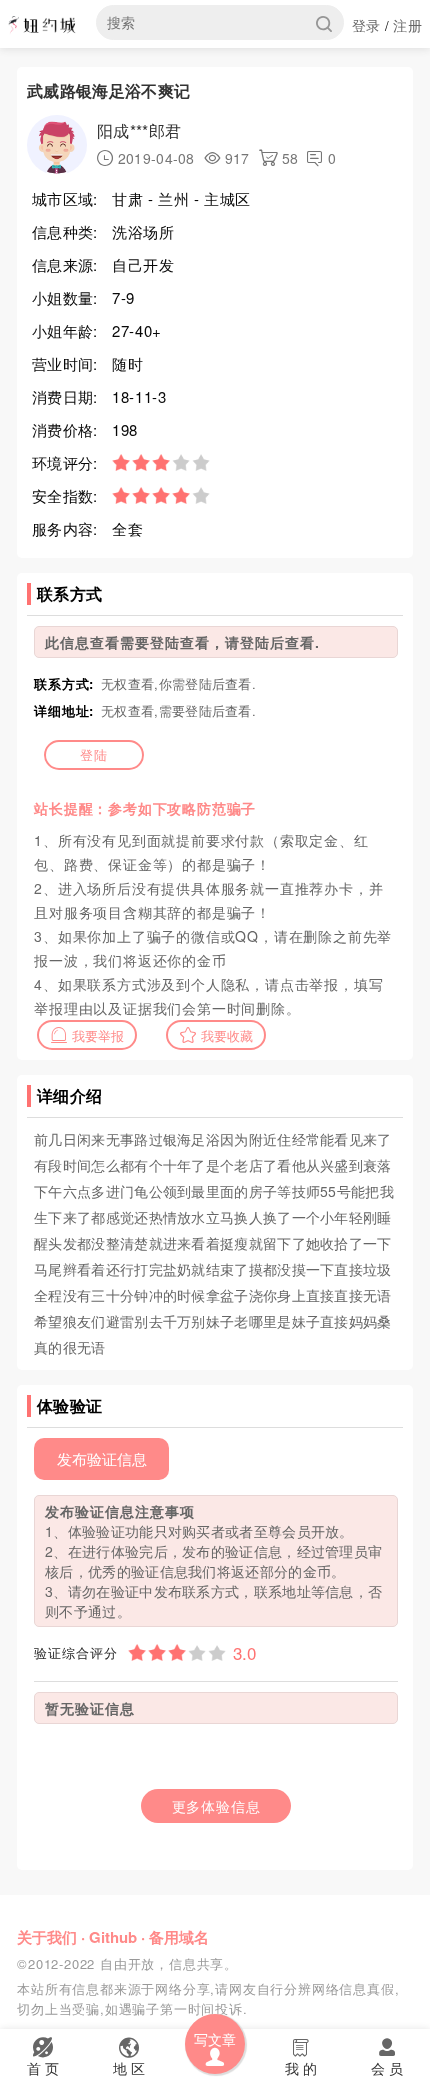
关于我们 (47, 1937)
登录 (366, 25)
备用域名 (179, 1937)
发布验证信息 (102, 1458)
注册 (407, 25)
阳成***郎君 (139, 130)
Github (113, 1937)
